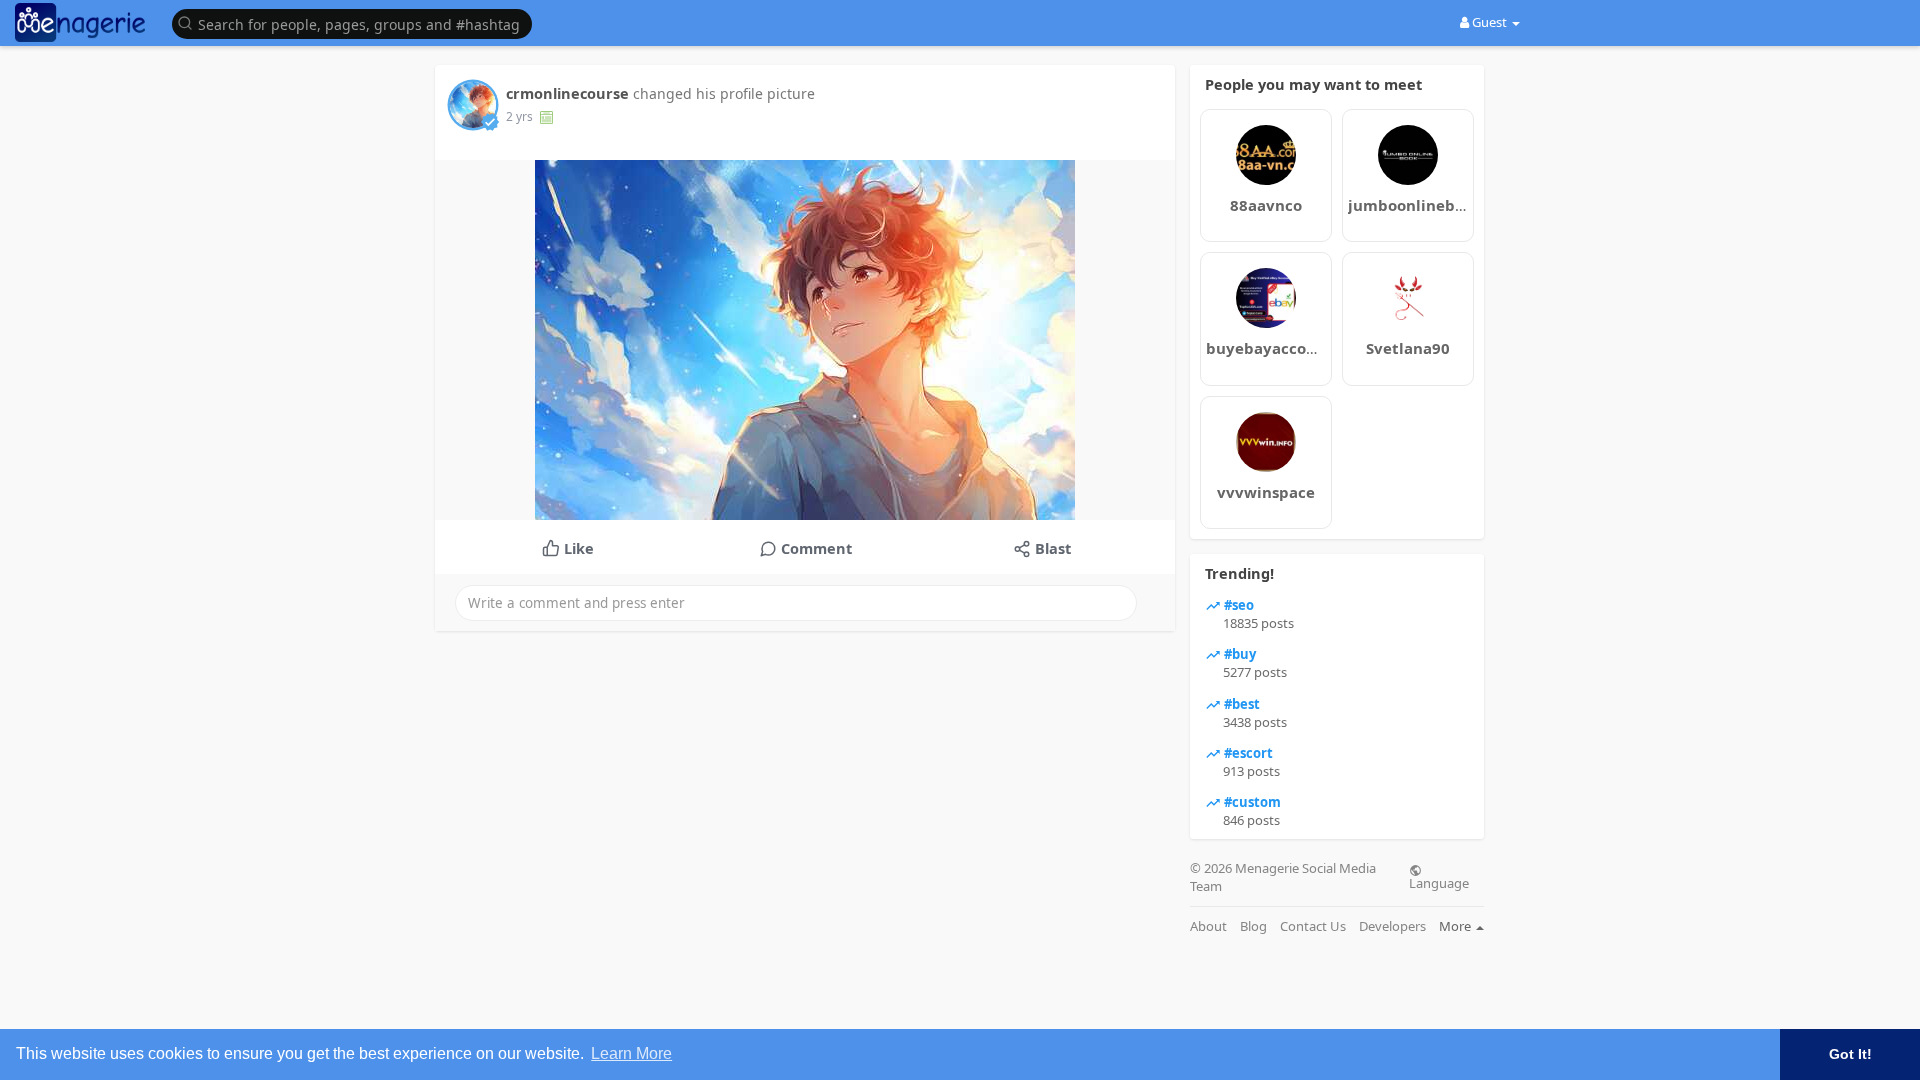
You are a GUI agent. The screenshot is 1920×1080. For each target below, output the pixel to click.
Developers (1392, 926)
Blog (1253, 926)
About (1208, 926)
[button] (357, 22)
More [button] (1456, 926)
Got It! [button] (1850, 1054)
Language (1439, 882)
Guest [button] (1489, 22)
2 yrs (519, 116)
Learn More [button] (631, 1053)
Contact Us (1313, 926)
